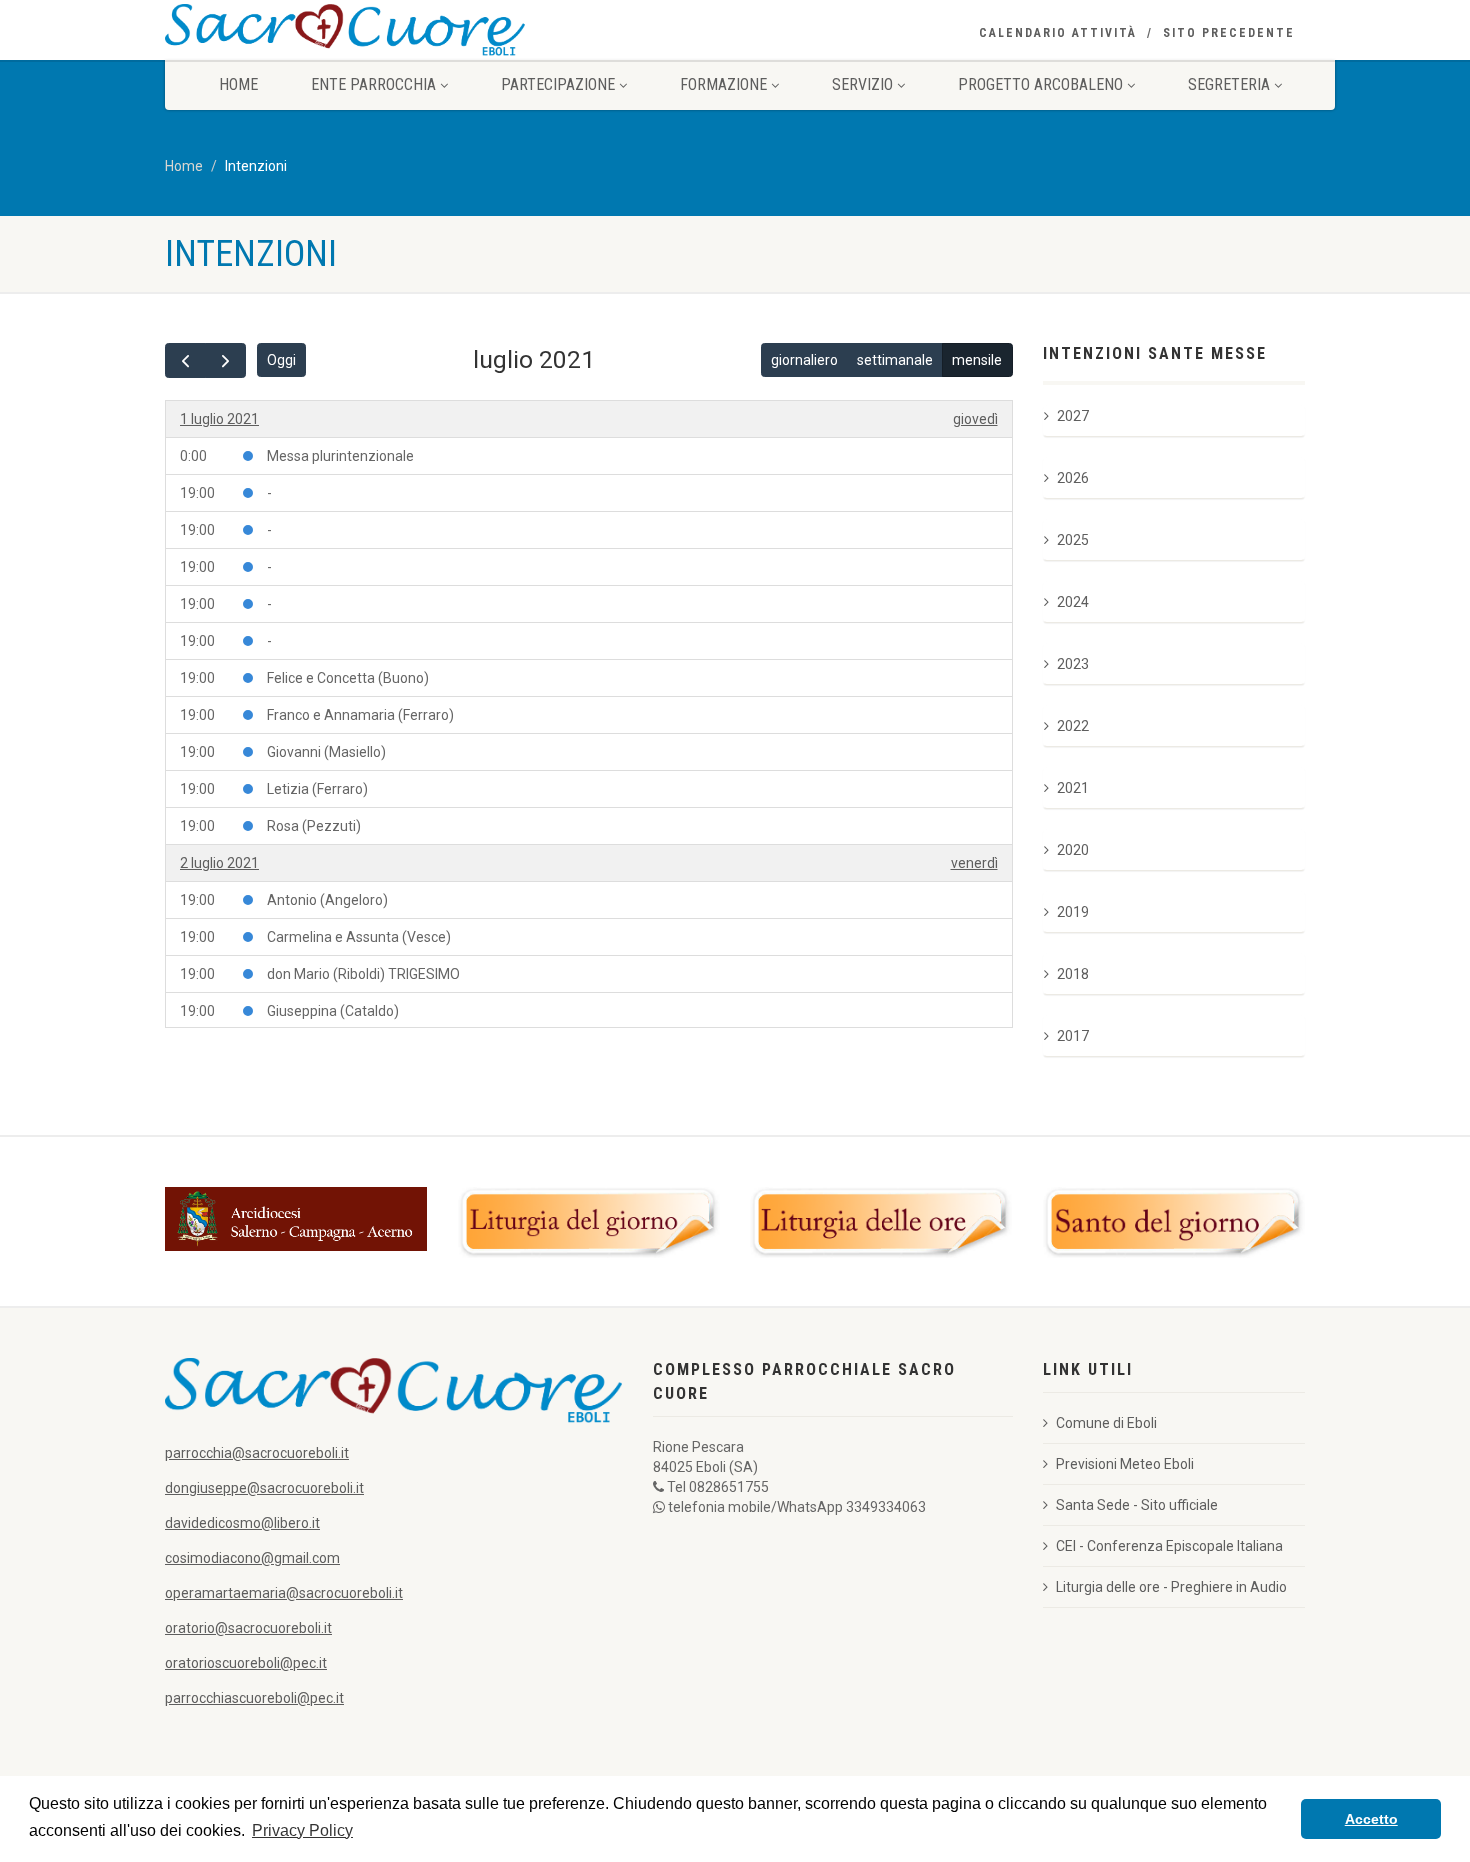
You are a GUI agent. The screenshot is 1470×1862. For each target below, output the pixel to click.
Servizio (862, 84)
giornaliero (804, 360)
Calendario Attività (1058, 33)
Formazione (723, 84)
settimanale (895, 360)
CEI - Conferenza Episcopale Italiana (1169, 1546)
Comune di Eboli (1106, 1423)
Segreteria (1229, 84)
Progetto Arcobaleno (1040, 84)
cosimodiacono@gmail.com (252, 1558)
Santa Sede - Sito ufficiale (1137, 1505)
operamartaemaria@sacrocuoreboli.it (284, 1593)
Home (238, 84)
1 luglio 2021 (219, 419)
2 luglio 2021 (219, 863)
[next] (225, 360)
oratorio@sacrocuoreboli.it (248, 1628)
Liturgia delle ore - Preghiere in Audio (1171, 1587)
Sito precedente (1229, 33)
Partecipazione (558, 84)
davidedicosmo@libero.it (242, 1523)
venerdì (974, 863)
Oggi (281, 360)
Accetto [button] (1371, 1819)
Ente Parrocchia (373, 84)
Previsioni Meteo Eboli (1125, 1464)
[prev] (185, 360)
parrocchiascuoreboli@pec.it (254, 1698)
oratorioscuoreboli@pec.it (246, 1663)
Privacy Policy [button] (302, 1830)
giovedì (975, 419)
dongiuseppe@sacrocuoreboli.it (264, 1488)
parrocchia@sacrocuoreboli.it (257, 1453)
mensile (977, 360)
